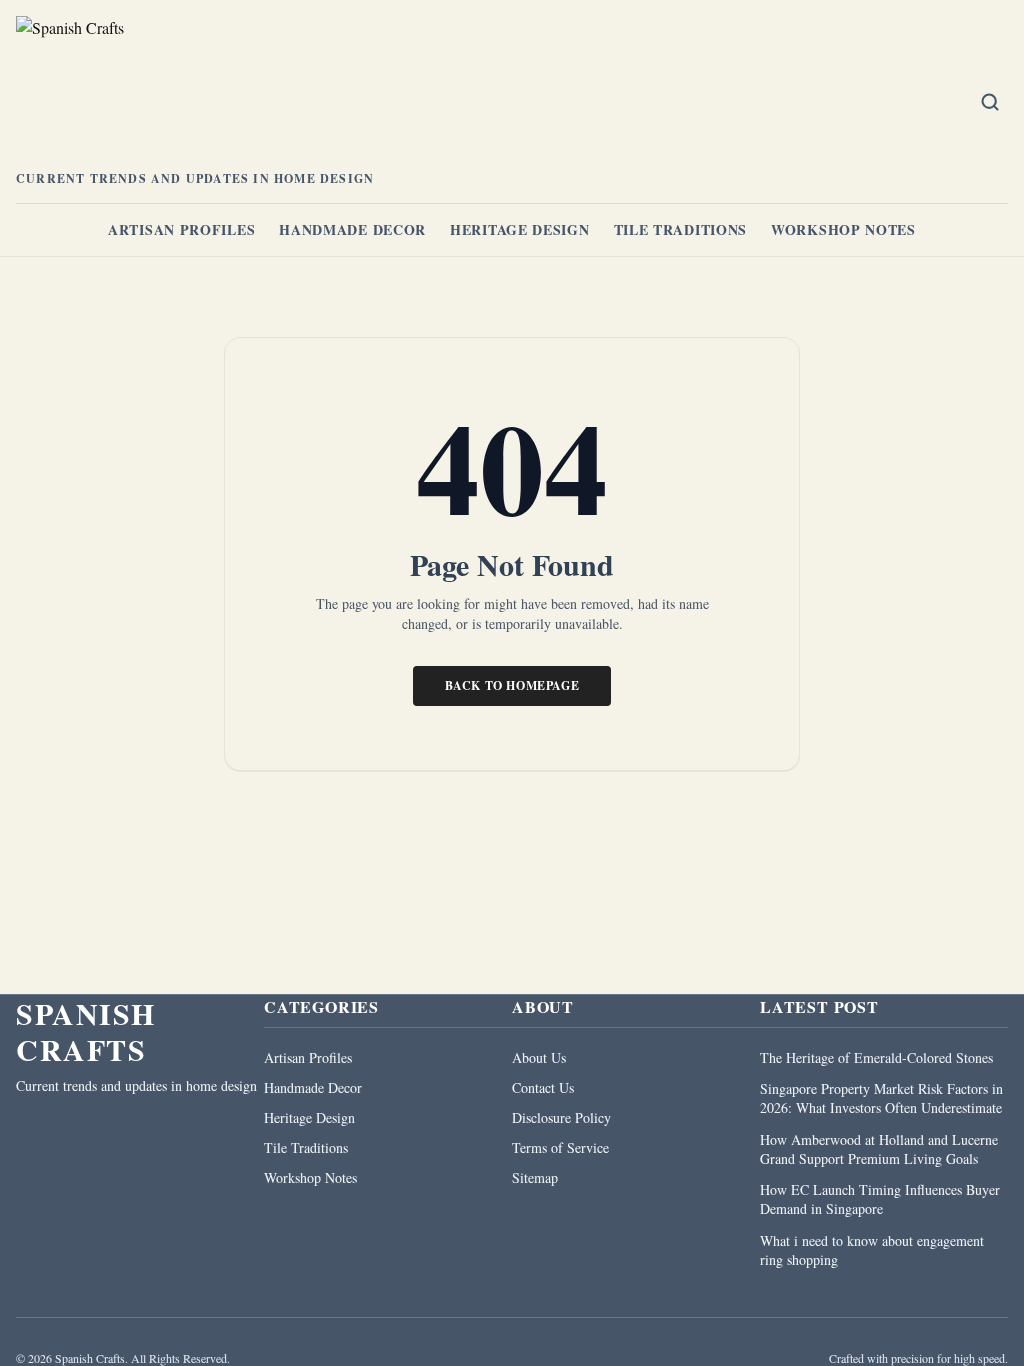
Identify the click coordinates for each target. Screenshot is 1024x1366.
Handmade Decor (352, 229)
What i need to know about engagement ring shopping (872, 1250)
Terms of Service (560, 1147)
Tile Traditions (681, 229)
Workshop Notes (843, 229)
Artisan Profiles (181, 229)
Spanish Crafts (86, 1031)
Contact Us (543, 1087)
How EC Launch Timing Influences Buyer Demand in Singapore (880, 1199)
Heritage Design (520, 229)
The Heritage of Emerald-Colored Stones (876, 1057)
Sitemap (535, 1177)
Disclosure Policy (561, 1117)
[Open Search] (990, 102)
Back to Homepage (512, 685)
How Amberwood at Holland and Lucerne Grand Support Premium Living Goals (879, 1149)
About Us (539, 1057)
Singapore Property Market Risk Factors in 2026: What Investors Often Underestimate (881, 1098)
